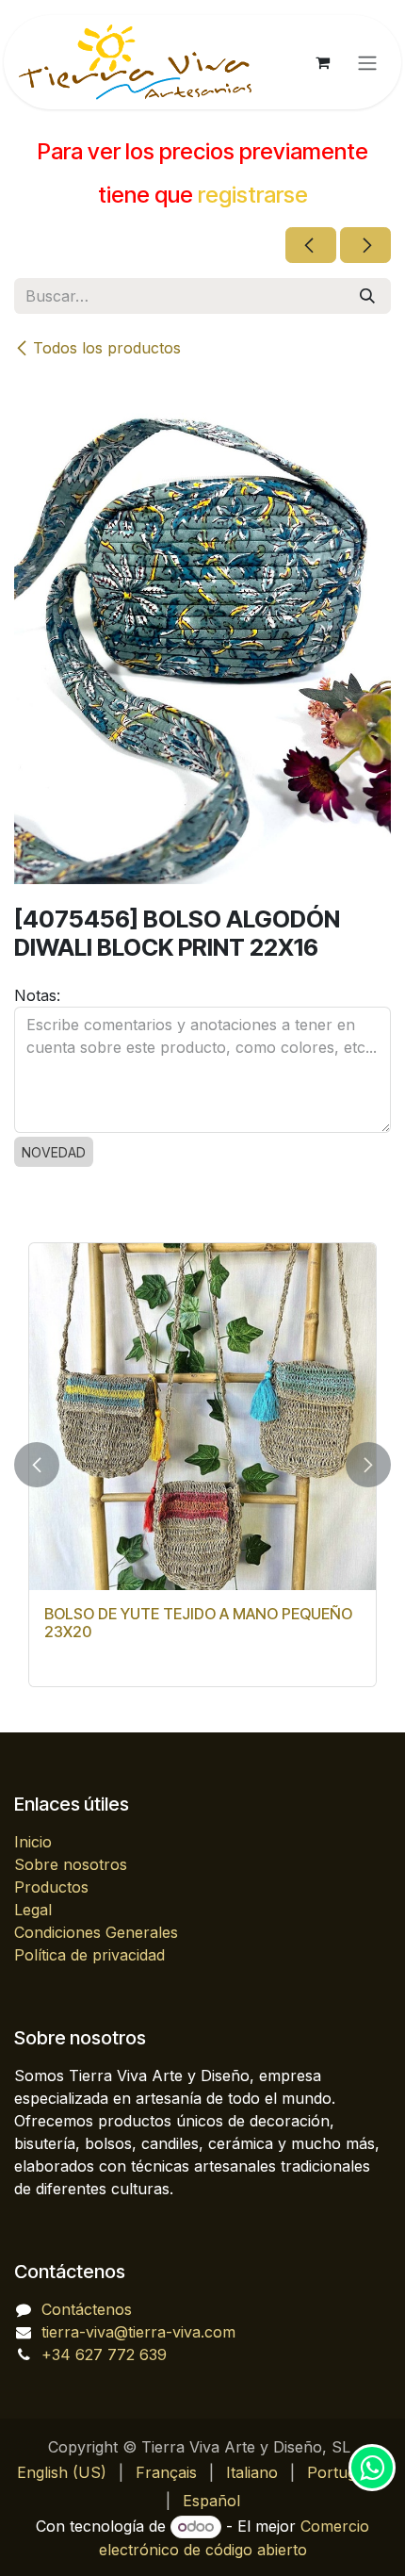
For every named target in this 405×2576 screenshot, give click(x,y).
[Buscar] (367, 296)
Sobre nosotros (71, 1864)
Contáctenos (87, 2309)
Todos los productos (107, 348)
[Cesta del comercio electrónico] (322, 62)
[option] (202, 1465)
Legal (33, 1910)
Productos (51, 1887)
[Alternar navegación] (367, 62)
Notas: (37, 995)
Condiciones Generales (96, 1932)
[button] (37, 1465)
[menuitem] (62, 2472)
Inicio (33, 1842)
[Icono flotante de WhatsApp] (372, 2468)
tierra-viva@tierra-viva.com (138, 2332)
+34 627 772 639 (104, 2354)
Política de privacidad (89, 1955)
